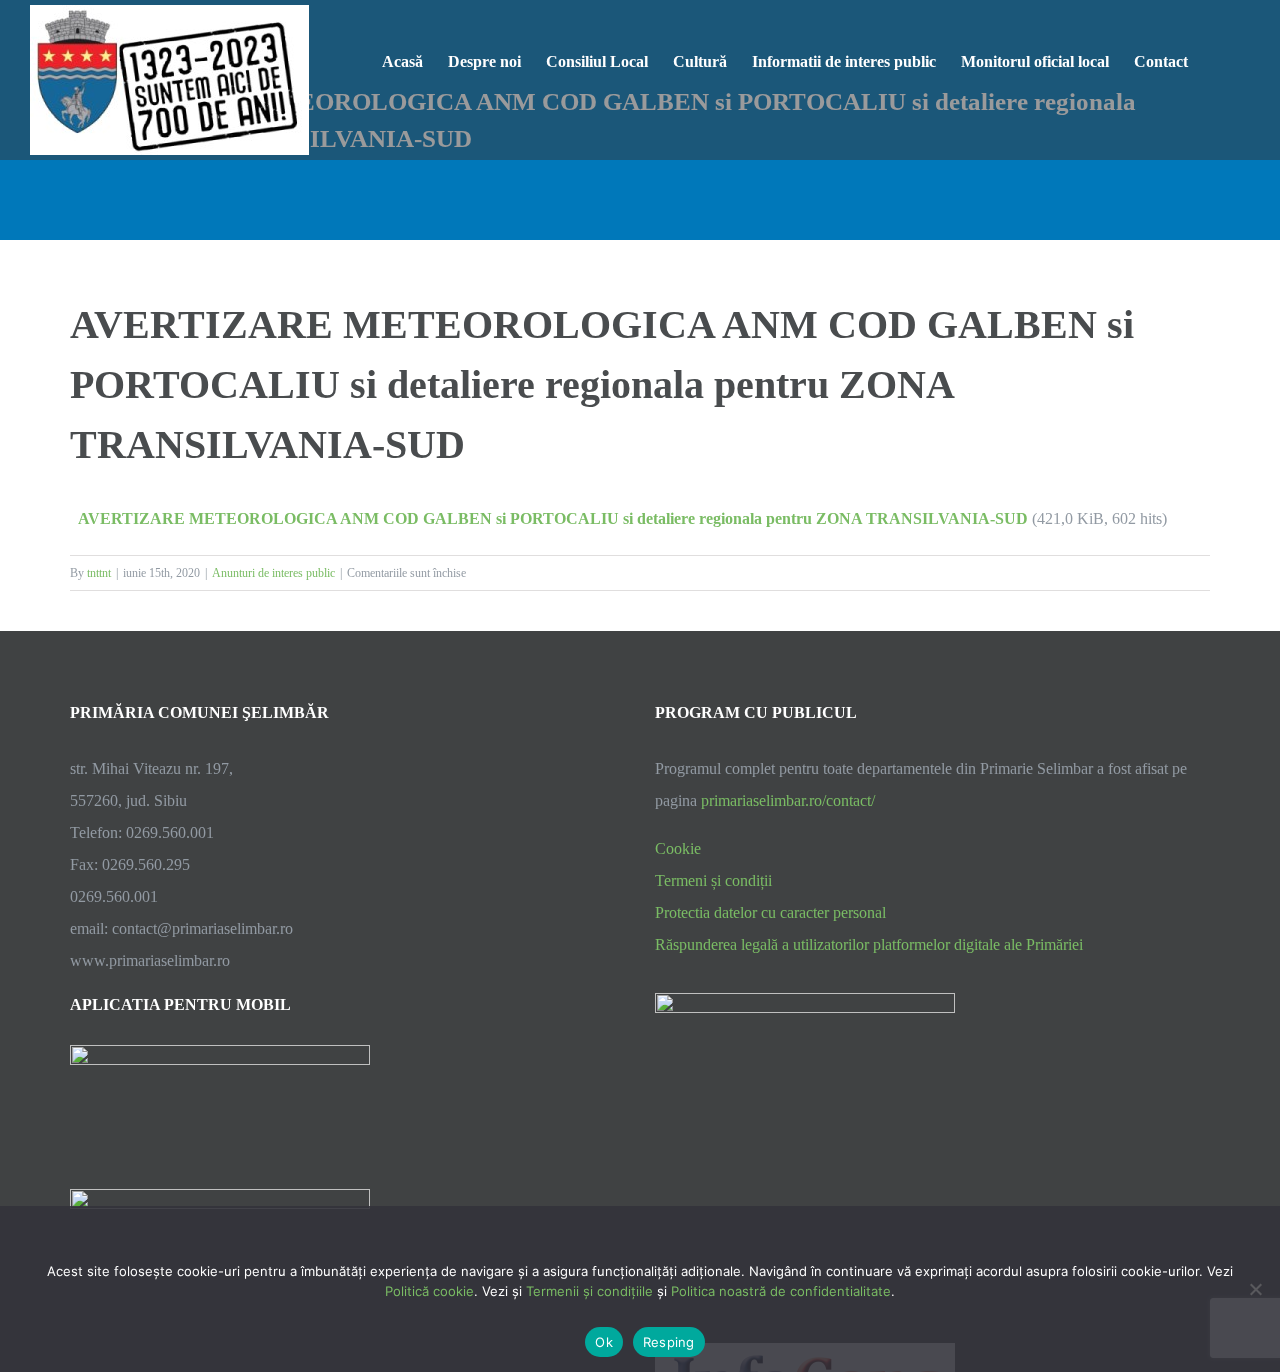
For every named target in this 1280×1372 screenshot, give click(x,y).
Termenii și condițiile (589, 1291)
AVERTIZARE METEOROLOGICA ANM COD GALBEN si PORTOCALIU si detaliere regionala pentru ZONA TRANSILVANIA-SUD (553, 518)
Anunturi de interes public (273, 573)
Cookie (678, 848)
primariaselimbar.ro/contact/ (788, 800)
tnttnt (99, 573)
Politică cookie (429, 1291)
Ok (604, 1342)
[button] (1219, 60)
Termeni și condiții (713, 880)
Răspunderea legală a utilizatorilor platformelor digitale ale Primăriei (869, 944)
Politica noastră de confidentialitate (781, 1291)
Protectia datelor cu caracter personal (770, 912)
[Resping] (1255, 1289)
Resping (669, 1342)
